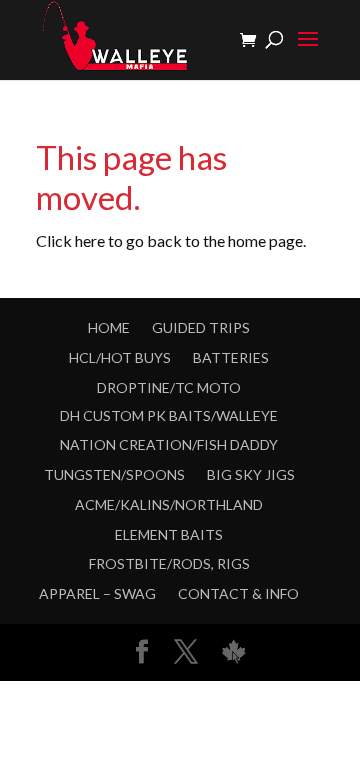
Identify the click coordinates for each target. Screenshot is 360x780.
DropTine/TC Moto (169, 387)
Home (109, 327)
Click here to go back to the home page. (171, 240)
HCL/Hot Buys (120, 357)
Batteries (231, 357)
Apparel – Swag (97, 593)
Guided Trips (201, 327)
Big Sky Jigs (251, 474)
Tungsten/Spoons (114, 474)
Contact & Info (238, 593)
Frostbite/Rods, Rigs (169, 563)
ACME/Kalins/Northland (169, 504)
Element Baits (169, 534)
